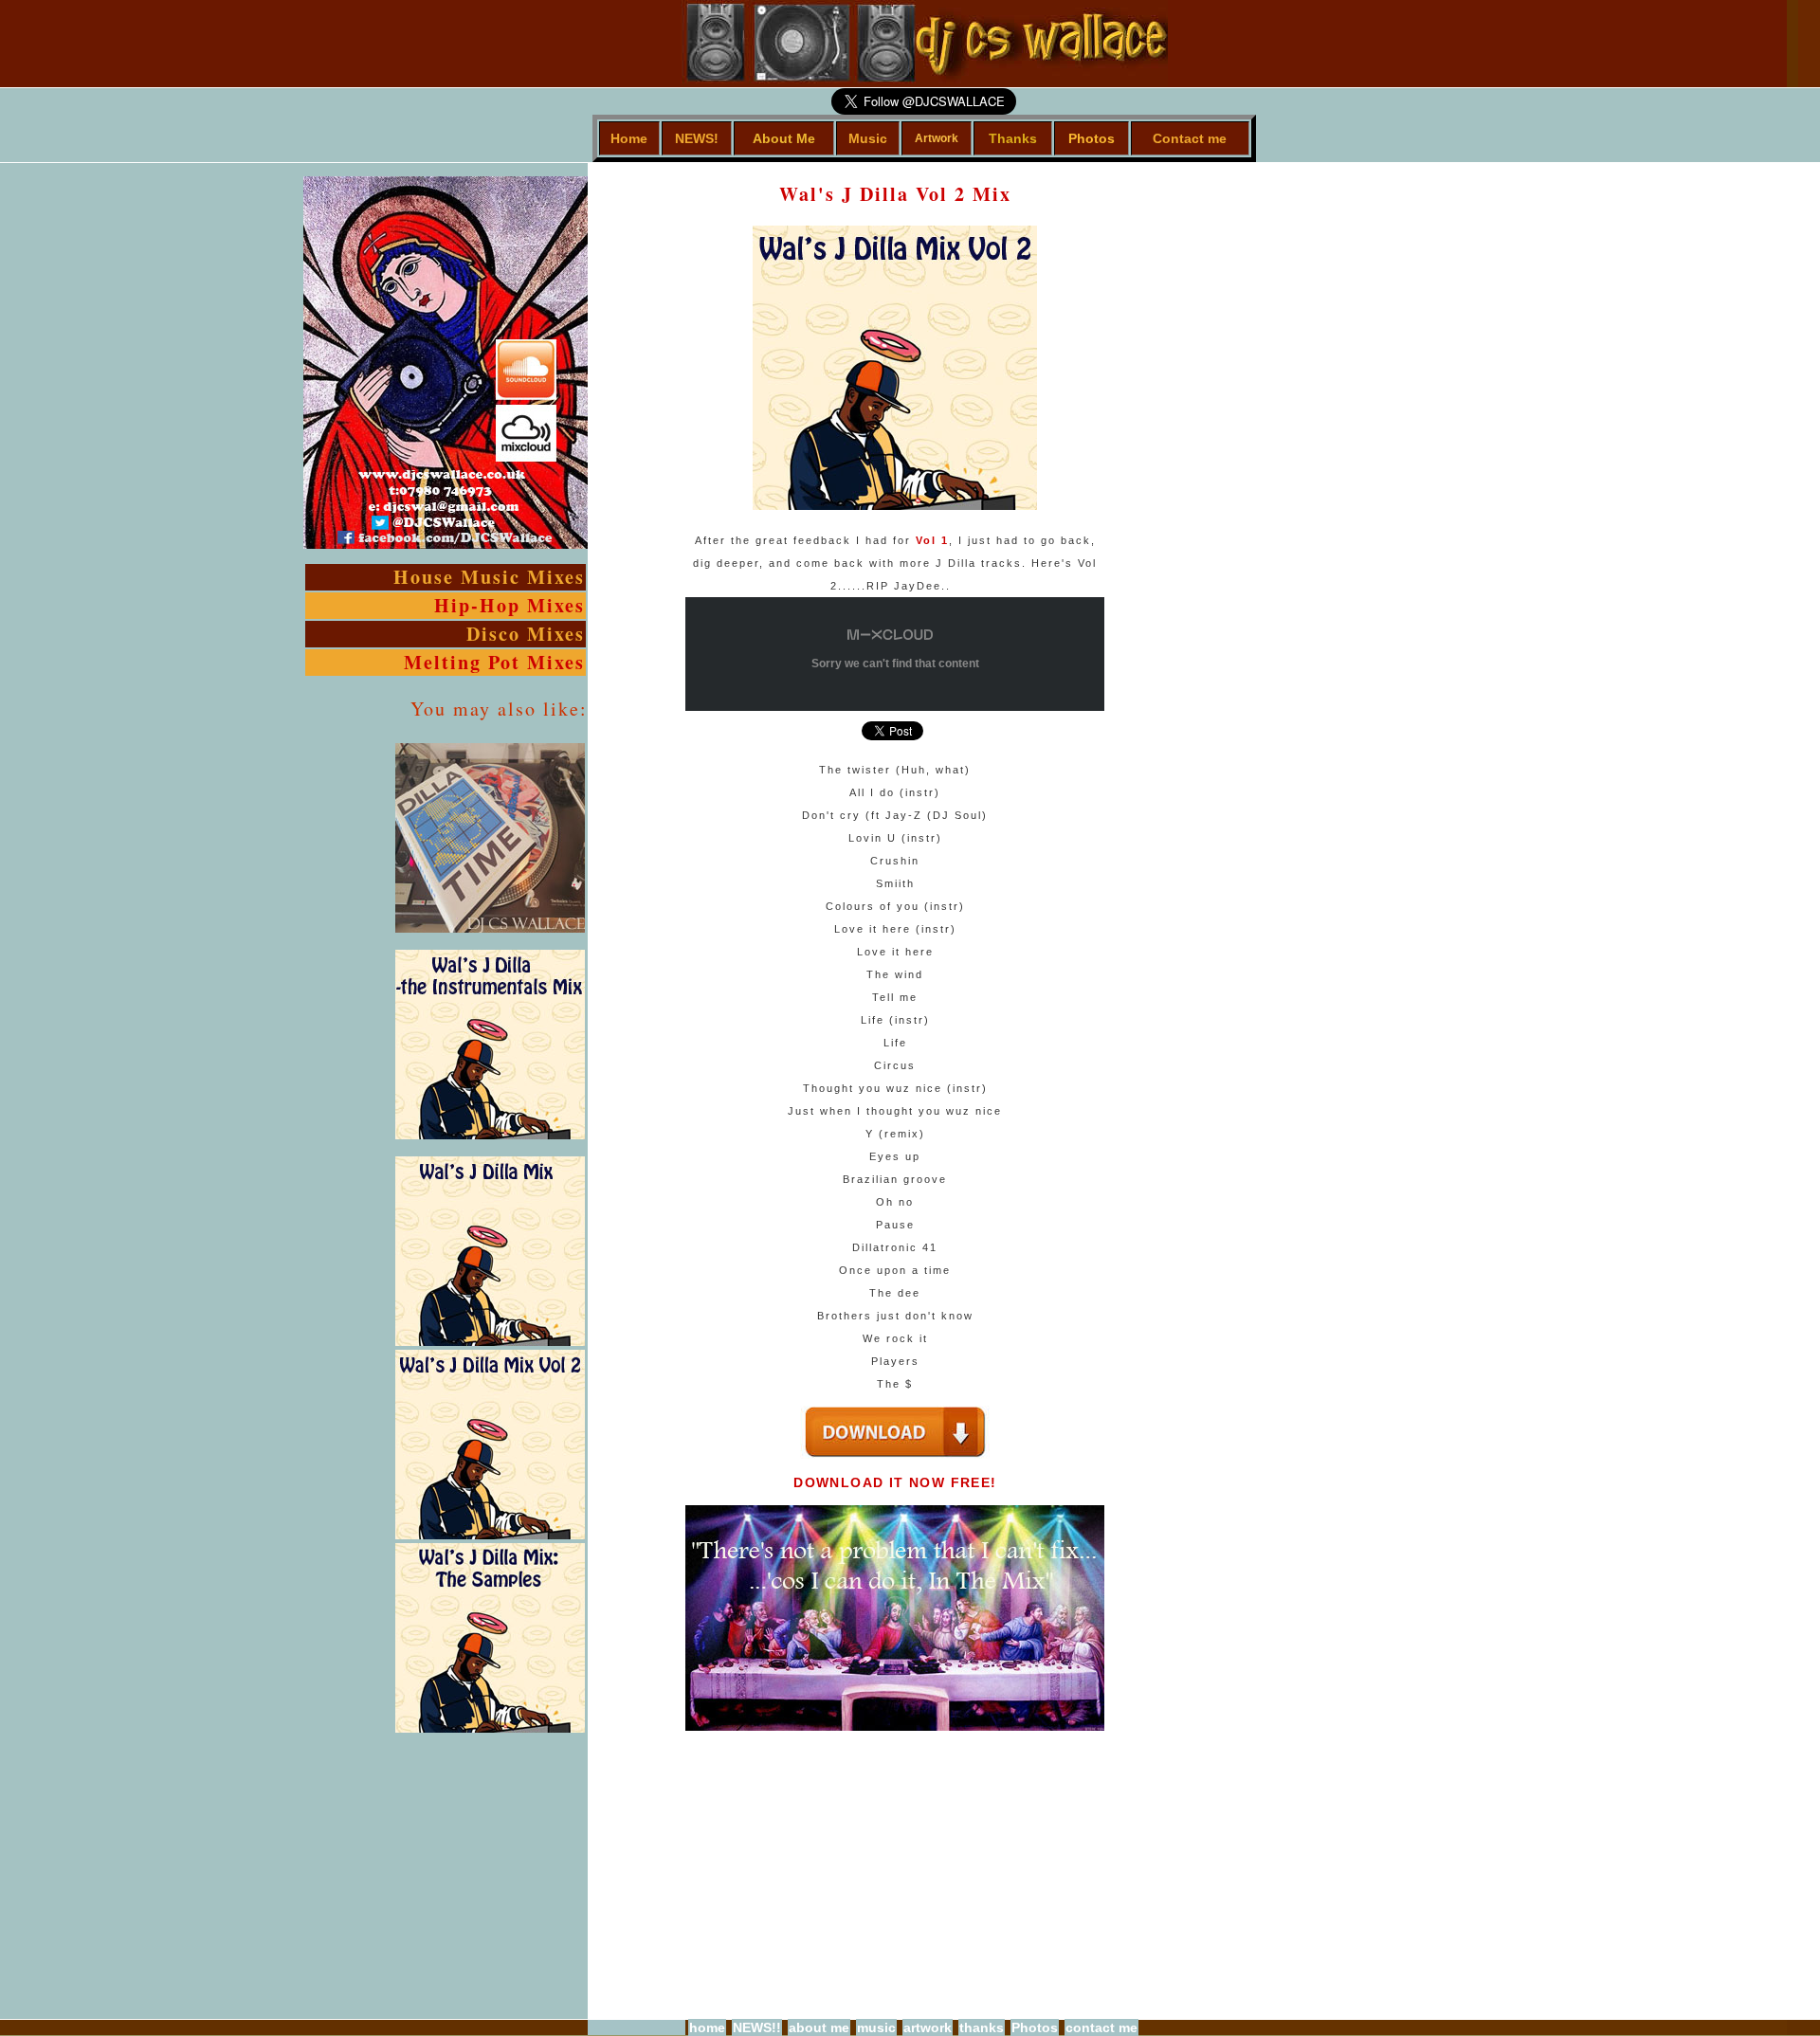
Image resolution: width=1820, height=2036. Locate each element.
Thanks (1013, 138)
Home (629, 138)
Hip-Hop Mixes (510, 605)
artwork (928, 2027)
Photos (1092, 138)
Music (868, 138)
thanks (982, 2027)
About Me (784, 138)
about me (819, 2027)
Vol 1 (932, 540)
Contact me (1190, 138)
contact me (1101, 2027)
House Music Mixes (489, 577)
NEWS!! (757, 2027)
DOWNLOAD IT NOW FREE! (895, 1482)
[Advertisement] (1161, 447)
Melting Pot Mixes (494, 662)
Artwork (937, 138)
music (876, 2027)
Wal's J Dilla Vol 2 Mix (895, 194)
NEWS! (697, 138)
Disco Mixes (526, 634)
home (707, 2027)
